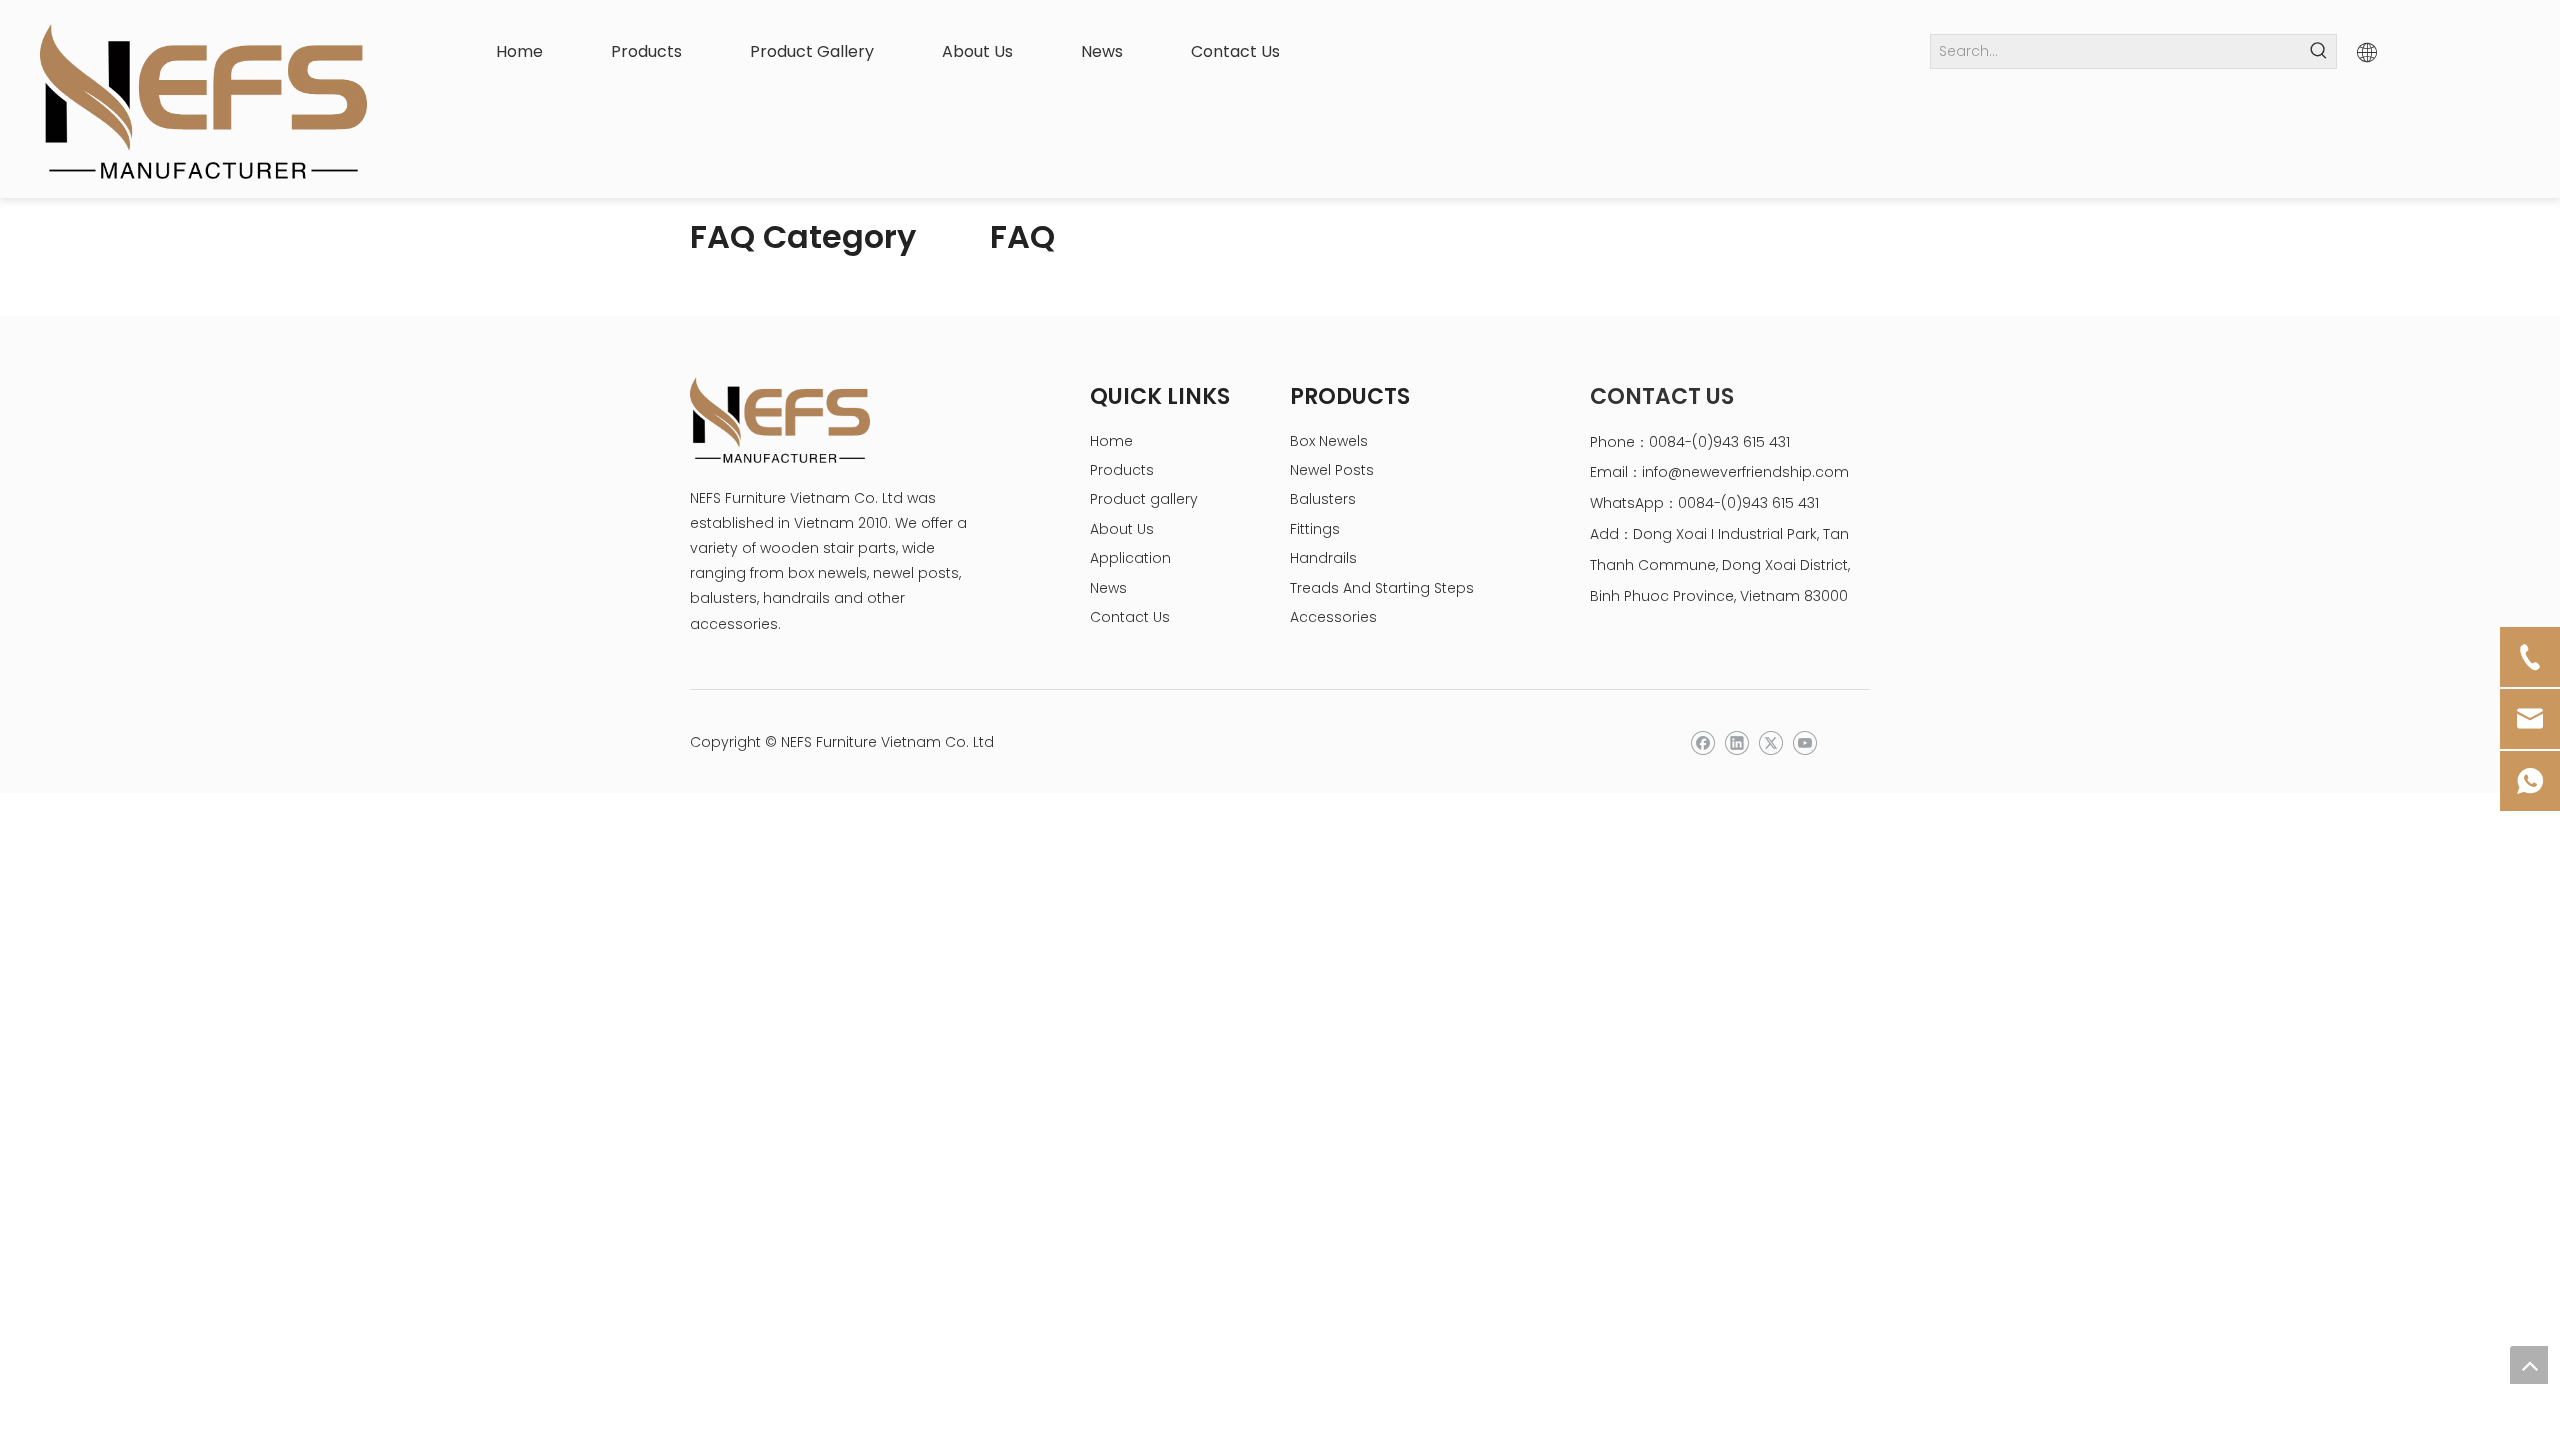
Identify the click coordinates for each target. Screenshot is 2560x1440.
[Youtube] (1804, 743)
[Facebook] (1702, 743)
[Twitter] (1770, 743)
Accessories (1333, 617)
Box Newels (1329, 441)
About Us (1122, 529)
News (1108, 588)
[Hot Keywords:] (2319, 51)
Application (1130, 558)
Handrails (1323, 558)
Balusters (1323, 499)
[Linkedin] (1736, 743)
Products (1122, 470)
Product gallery (1144, 499)
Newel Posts (1332, 470)
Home (1111, 441)
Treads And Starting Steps (1382, 588)
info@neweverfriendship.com (1745, 472)
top (2529, 1365)
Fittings (1315, 529)
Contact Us (1130, 617)
